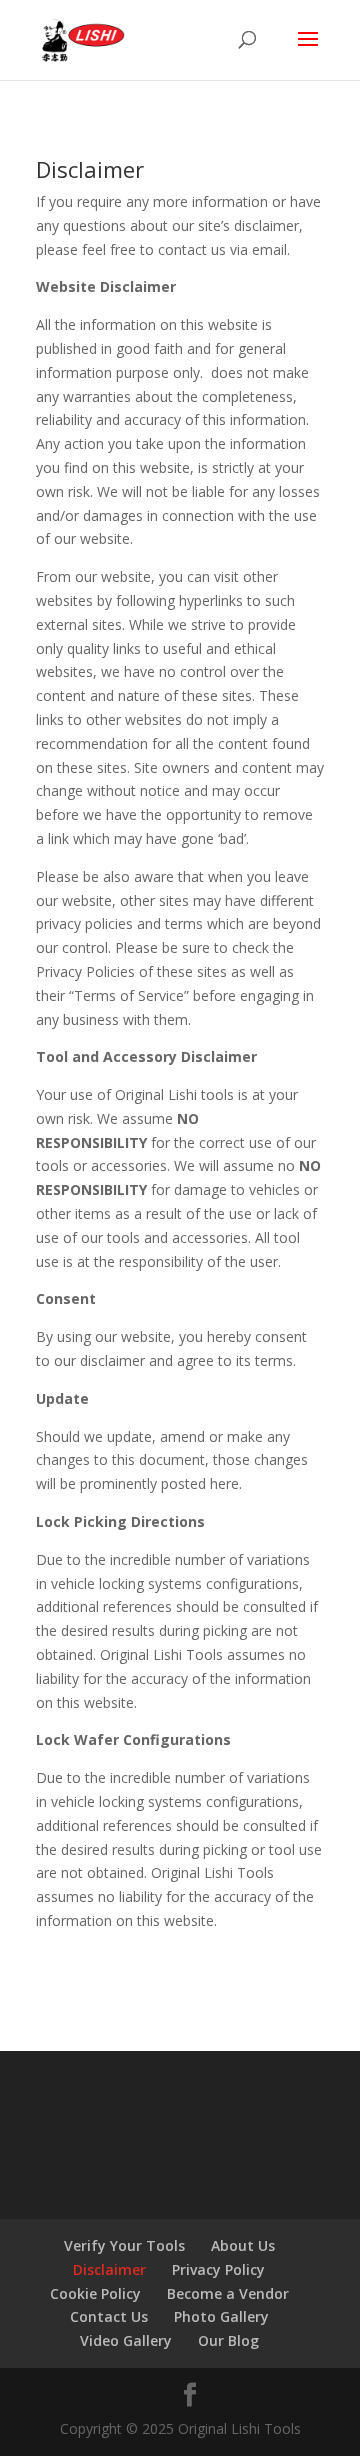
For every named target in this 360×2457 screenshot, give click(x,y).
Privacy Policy (218, 2269)
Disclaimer (109, 2269)
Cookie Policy (95, 2293)
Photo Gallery (221, 2316)
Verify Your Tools (124, 2245)
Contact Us (109, 2316)
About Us (243, 2245)
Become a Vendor (228, 2293)
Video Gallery (126, 2340)
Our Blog (228, 2340)
